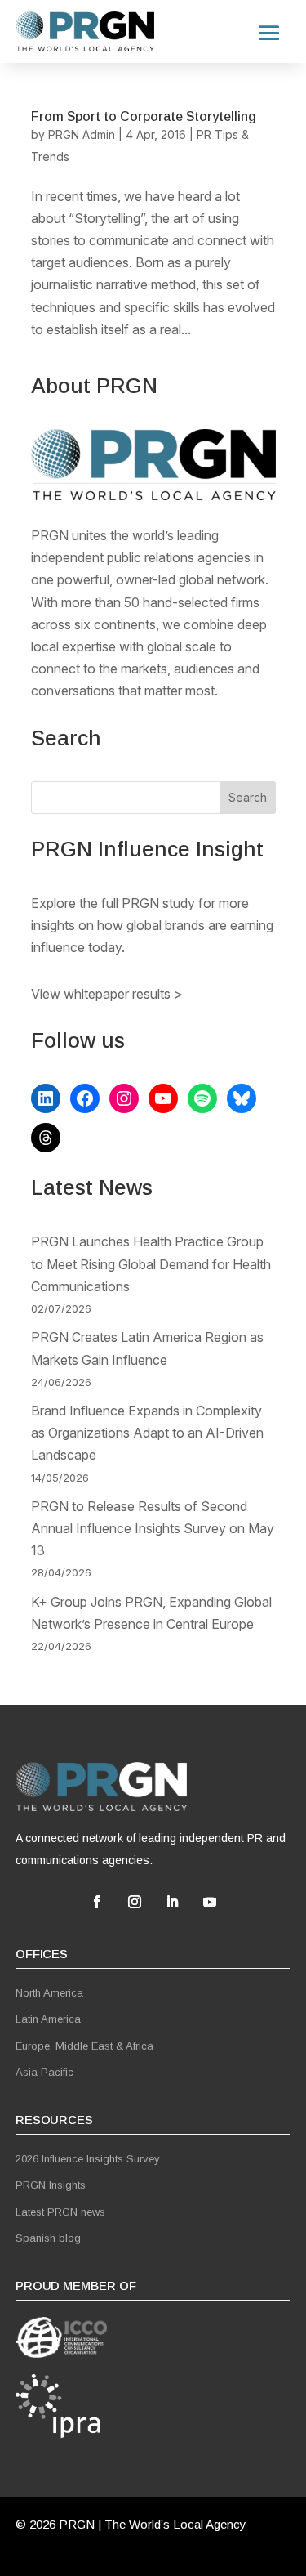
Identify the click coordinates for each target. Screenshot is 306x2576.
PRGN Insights (51, 2185)
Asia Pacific (44, 2072)
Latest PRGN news (60, 2212)
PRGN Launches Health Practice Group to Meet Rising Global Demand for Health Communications (151, 1263)
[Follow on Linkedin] (172, 1902)
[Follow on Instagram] (135, 1902)
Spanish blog (48, 2238)
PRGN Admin (82, 134)
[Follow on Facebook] (97, 1902)
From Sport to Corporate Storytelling (144, 116)
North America (49, 1993)
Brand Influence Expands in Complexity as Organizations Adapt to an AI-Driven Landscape (147, 1433)
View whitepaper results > (107, 994)
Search (248, 797)
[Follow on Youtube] (210, 1902)
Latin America (48, 2019)
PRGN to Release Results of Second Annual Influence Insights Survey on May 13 (153, 1528)
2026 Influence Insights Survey (88, 2159)
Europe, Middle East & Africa (84, 2046)
